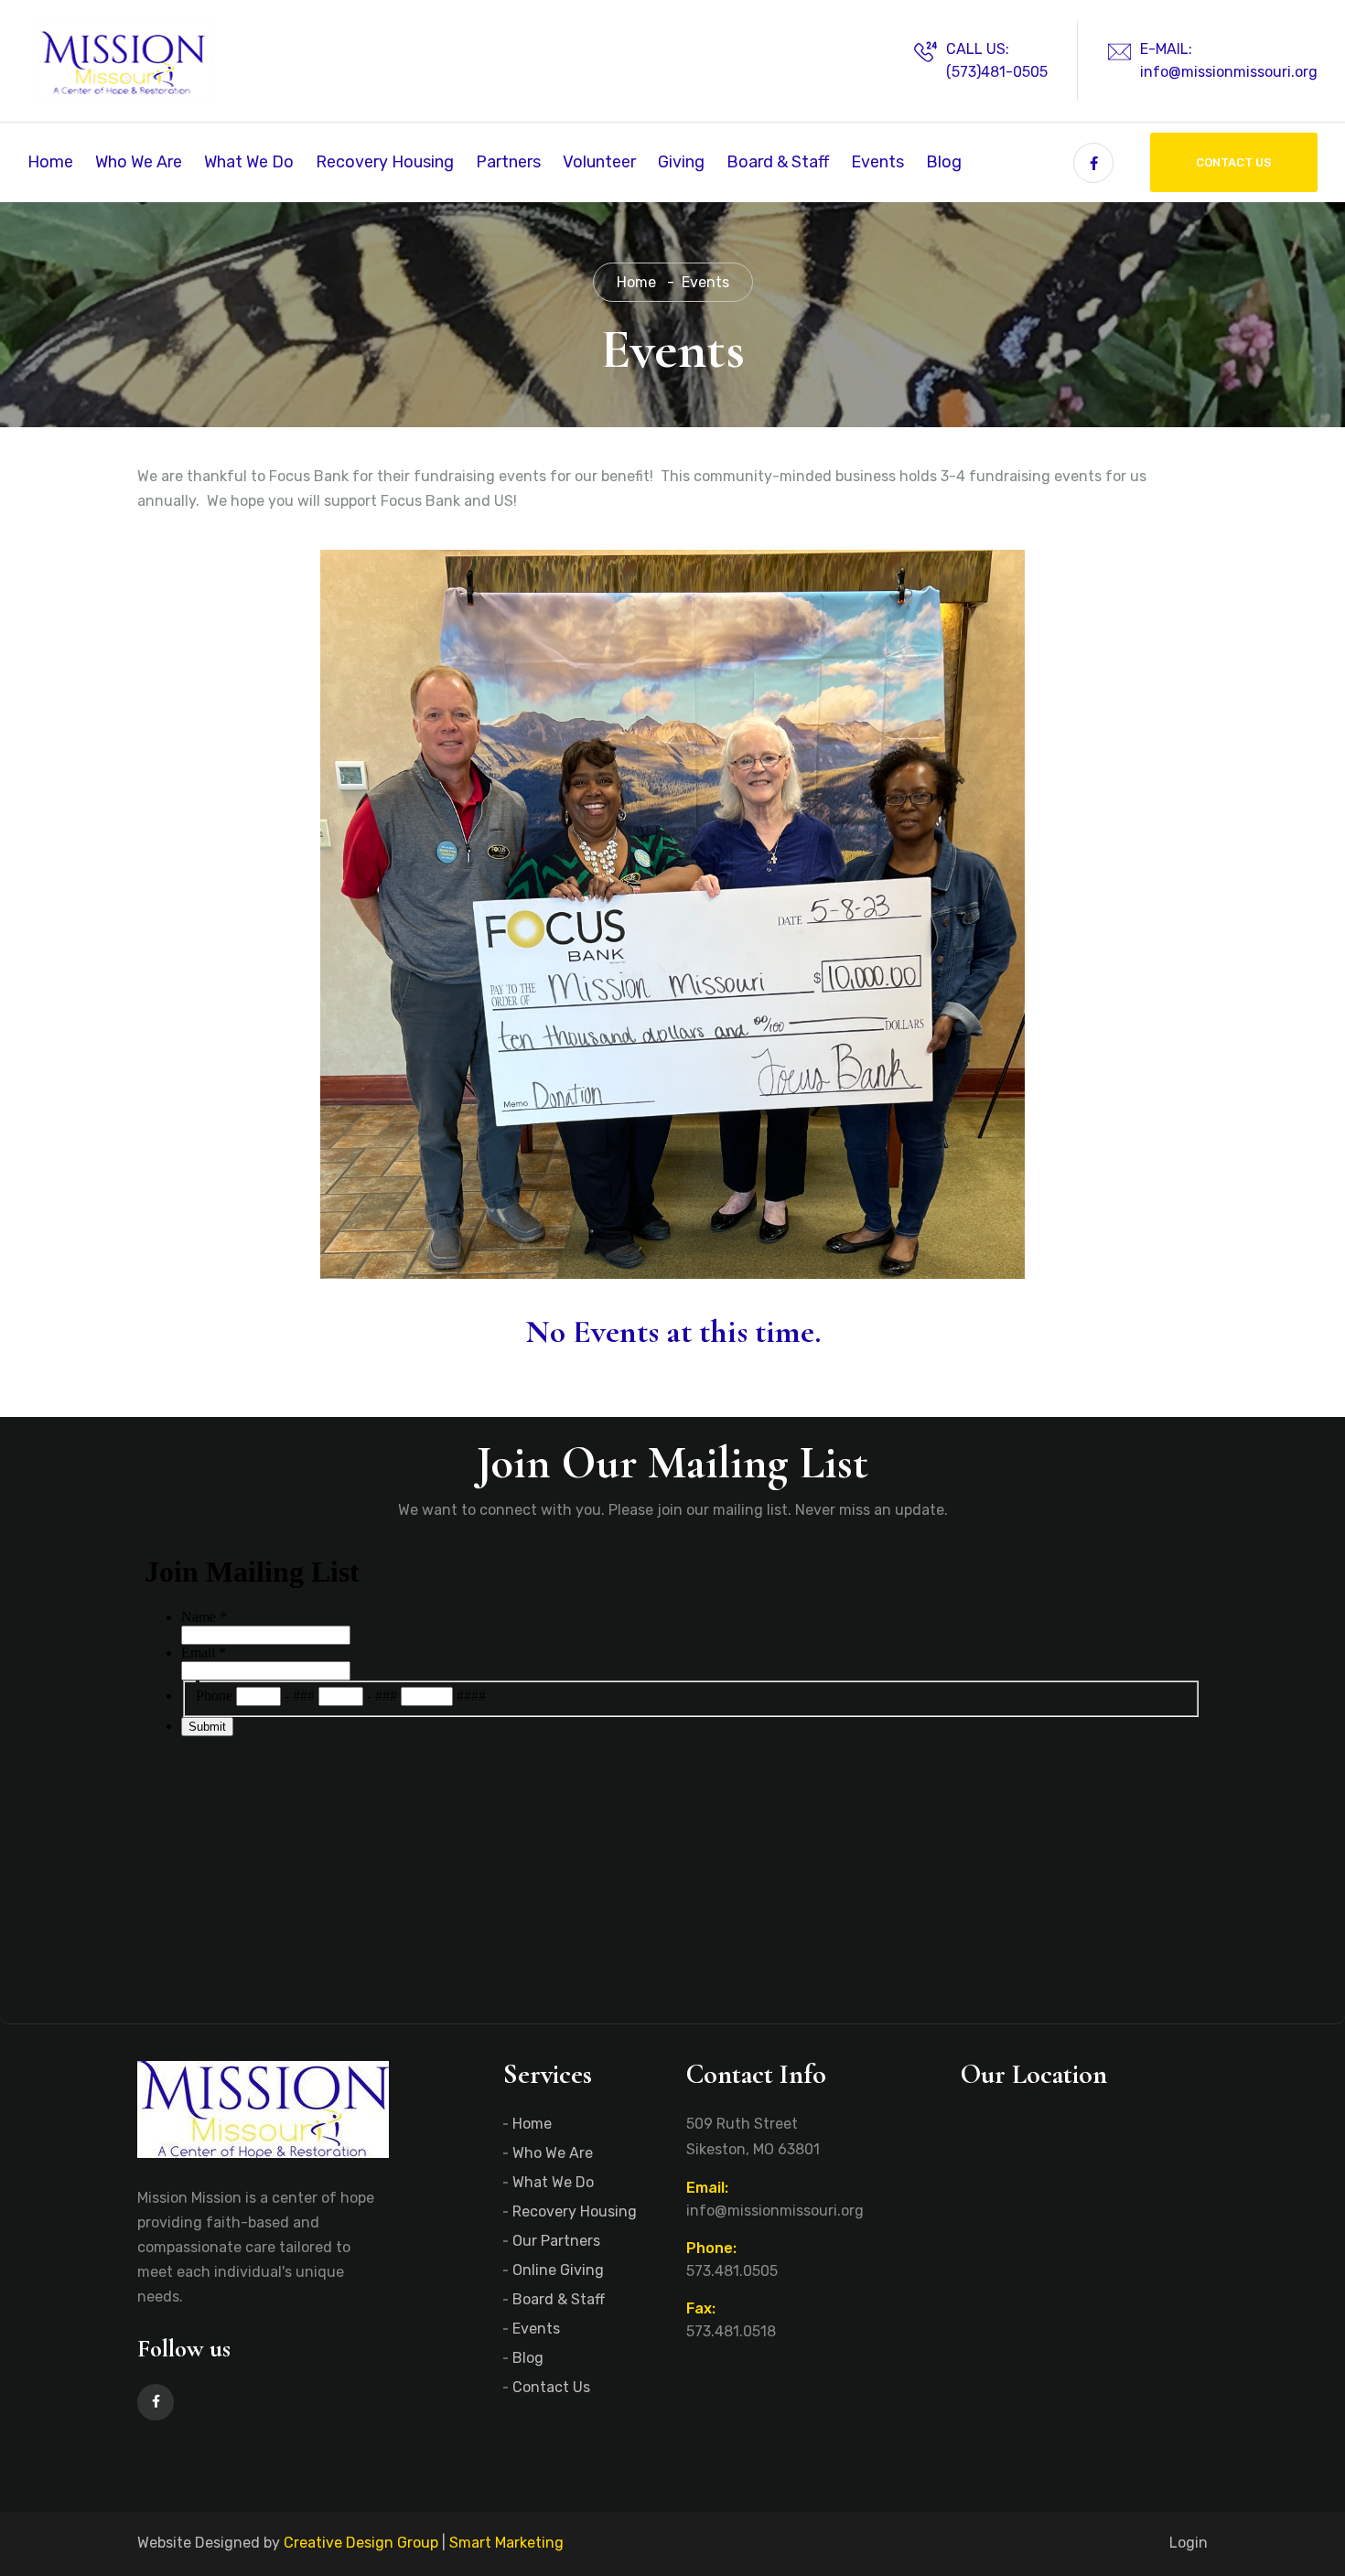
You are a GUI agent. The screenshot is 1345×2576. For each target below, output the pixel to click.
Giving (681, 162)
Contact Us (1234, 162)
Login (1189, 2543)
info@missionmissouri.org (1229, 72)
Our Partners (556, 2241)
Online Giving (558, 2270)
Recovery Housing (385, 162)
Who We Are (139, 162)
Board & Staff (778, 162)
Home (50, 162)
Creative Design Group (361, 2543)
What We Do (249, 162)
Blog (944, 162)
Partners (508, 162)
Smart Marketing (506, 2543)
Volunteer (599, 162)
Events (877, 162)
